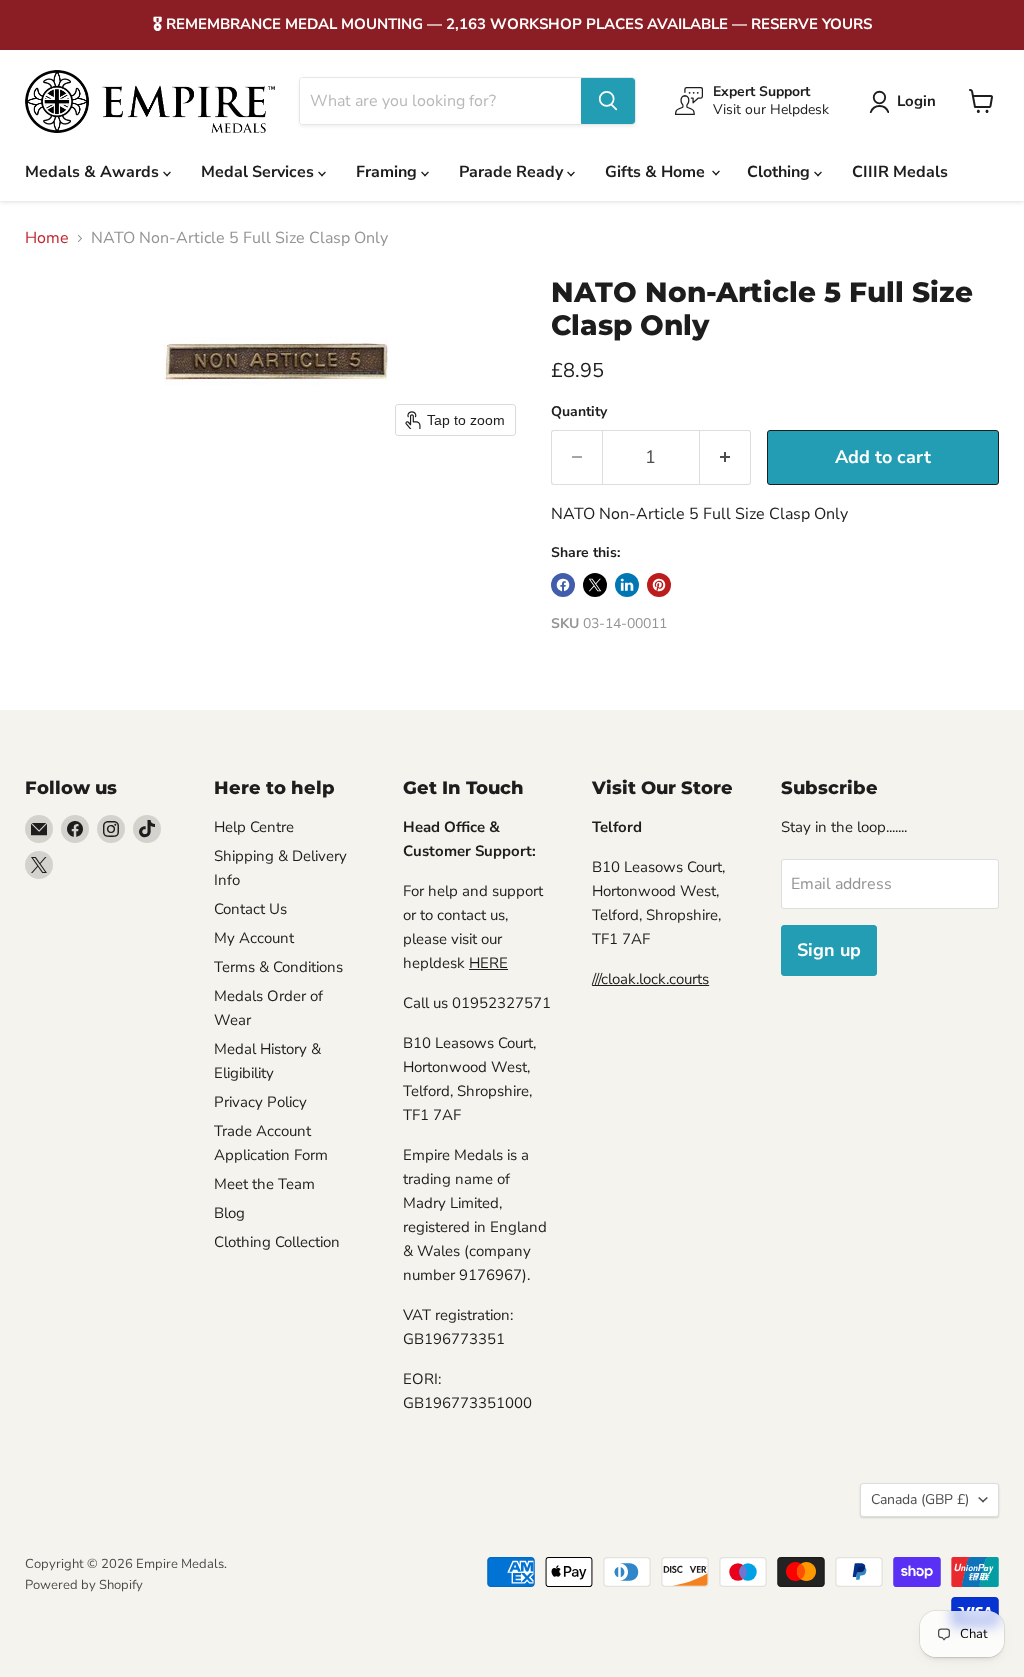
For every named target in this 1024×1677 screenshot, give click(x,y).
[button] (906, 102)
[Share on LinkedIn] (627, 585)
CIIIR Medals (900, 172)
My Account (254, 938)
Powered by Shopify (84, 1585)
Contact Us (250, 909)
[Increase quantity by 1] (725, 457)
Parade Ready (513, 172)
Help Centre (254, 827)
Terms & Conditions (278, 967)
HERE (488, 963)
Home (47, 238)
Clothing (780, 172)
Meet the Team (264, 1184)
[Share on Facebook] (563, 585)
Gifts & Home (657, 172)
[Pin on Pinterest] (659, 585)
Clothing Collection (277, 1242)
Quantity (579, 412)
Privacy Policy (260, 1102)
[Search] (608, 101)
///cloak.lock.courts (650, 979)
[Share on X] (595, 585)
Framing (388, 172)
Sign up (829, 950)
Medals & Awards (94, 172)
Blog (229, 1213)
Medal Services (259, 172)
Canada (920, 1499)
